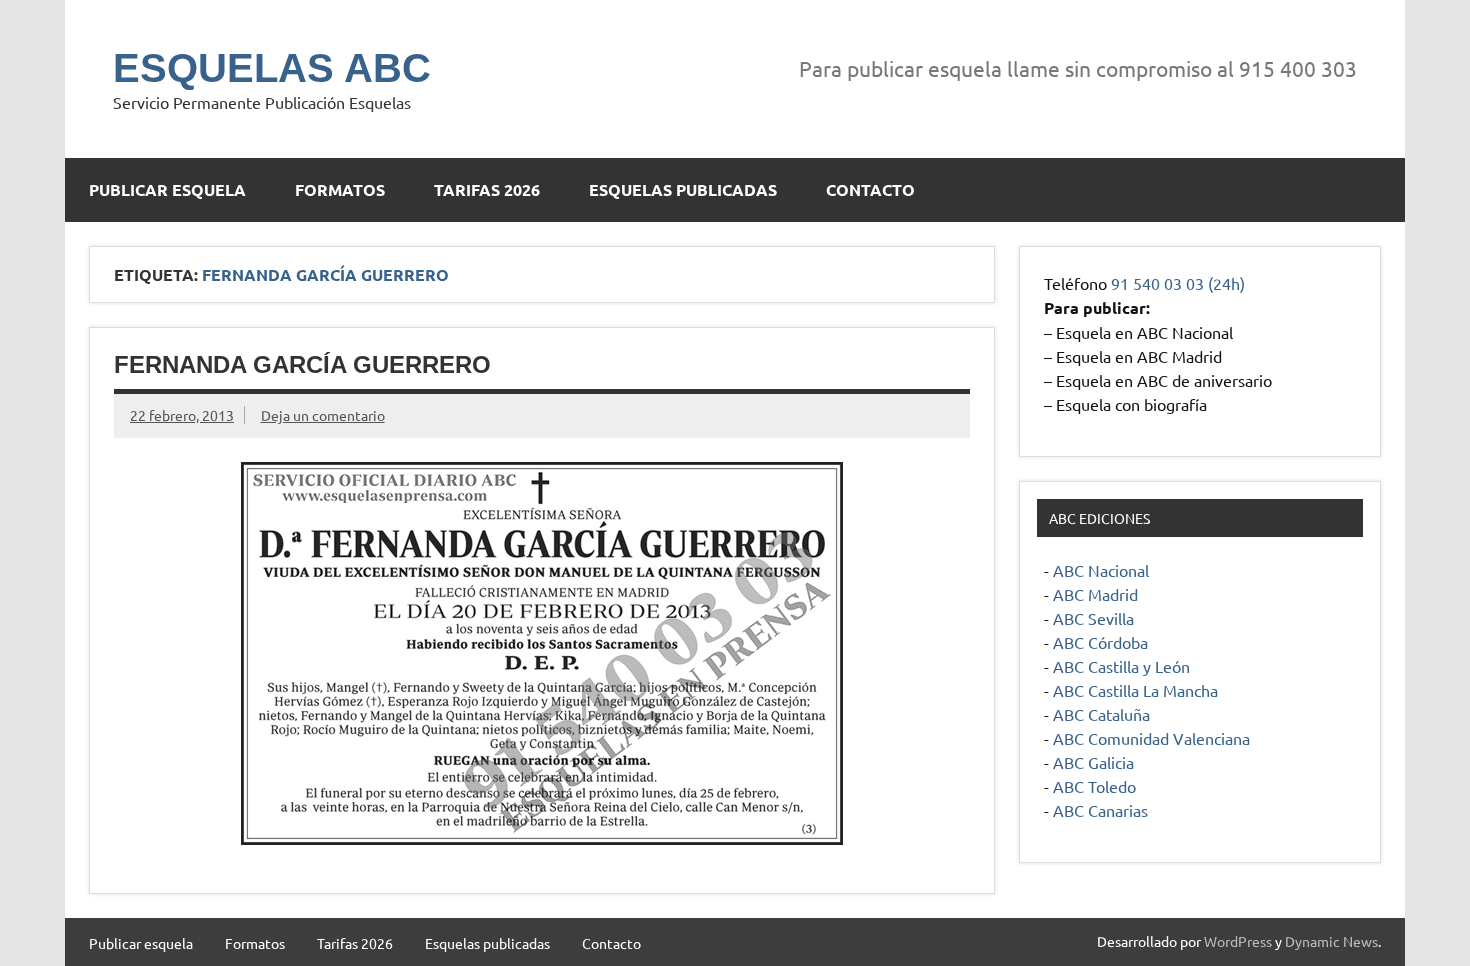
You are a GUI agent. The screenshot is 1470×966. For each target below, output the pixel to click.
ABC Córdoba (1100, 642)
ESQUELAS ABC (272, 68)
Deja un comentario (323, 415)
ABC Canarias (1100, 810)
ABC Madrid (1095, 594)
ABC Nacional (1101, 570)
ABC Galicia (1093, 762)
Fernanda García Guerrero (302, 364)
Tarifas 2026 (487, 189)
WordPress (1238, 941)
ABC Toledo (1094, 786)
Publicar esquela (167, 189)
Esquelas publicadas (683, 189)
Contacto (870, 189)
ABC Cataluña (1101, 714)
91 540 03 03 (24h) (1178, 283)
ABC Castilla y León (1121, 666)
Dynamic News (1331, 941)
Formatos (340, 189)
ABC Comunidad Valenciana (1151, 738)
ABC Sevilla (1093, 618)
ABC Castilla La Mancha (1135, 690)
